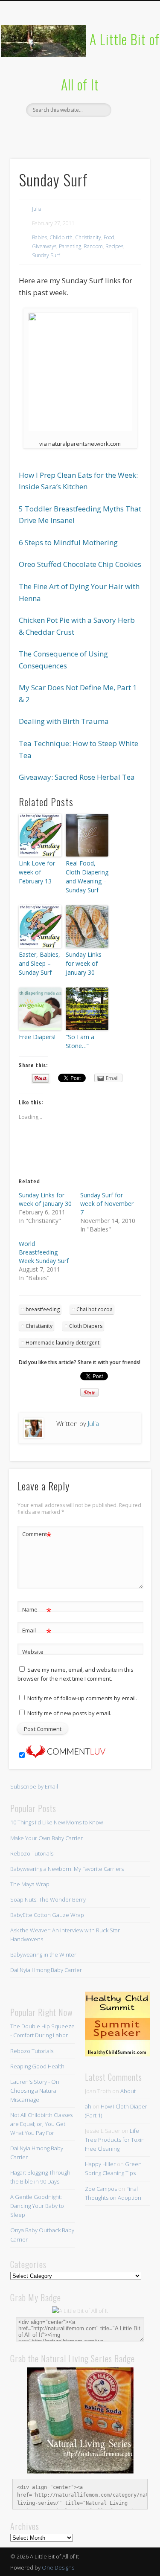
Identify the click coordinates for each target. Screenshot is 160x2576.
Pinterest (79, 131)
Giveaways (44, 246)
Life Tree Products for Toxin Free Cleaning (115, 2140)
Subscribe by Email (34, 1786)
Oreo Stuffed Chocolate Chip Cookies (80, 564)
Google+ (114, 131)
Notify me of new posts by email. (69, 1713)
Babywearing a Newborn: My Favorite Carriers (67, 1869)
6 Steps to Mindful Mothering (68, 542)
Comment (37, 1535)
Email (37, 1632)
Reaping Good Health (37, 2066)
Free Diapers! (37, 1037)
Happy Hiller (100, 2164)
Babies (39, 237)
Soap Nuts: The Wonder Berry (48, 1899)
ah (88, 2106)
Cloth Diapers (86, 1326)
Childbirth (61, 237)
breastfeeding (43, 1309)
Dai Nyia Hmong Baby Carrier (46, 1970)
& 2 (24, 699)
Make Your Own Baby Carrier (47, 1838)
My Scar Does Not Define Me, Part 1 (78, 687)
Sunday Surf (46, 255)
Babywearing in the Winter (43, 1955)
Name (37, 1611)
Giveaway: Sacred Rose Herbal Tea (77, 777)
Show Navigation (129, 76)
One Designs (58, 2567)
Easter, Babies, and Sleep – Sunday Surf (39, 963)
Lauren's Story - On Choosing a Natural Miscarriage (35, 2091)
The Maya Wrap (30, 1884)
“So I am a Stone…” (80, 1041)
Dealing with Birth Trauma (64, 721)
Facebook (44, 131)
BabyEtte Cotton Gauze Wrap (47, 1915)
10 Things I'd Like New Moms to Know (57, 1822)
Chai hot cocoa (95, 1309)
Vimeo (96, 131)
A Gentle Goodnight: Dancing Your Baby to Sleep (37, 2206)
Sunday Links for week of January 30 (84, 963)
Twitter (61, 131)
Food (109, 237)
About (128, 2091)
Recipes (114, 246)
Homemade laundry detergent (63, 1343)
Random (93, 246)
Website (33, 1652)
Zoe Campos (101, 2189)
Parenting (70, 246)
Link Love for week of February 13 (37, 872)
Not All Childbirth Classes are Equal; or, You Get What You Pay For (41, 2124)
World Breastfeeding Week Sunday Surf (44, 1252)
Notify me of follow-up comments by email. (82, 1698)
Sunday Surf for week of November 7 (107, 1204)
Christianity (88, 237)
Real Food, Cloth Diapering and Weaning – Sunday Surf (87, 877)
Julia (37, 209)
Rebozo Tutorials (32, 1853)
